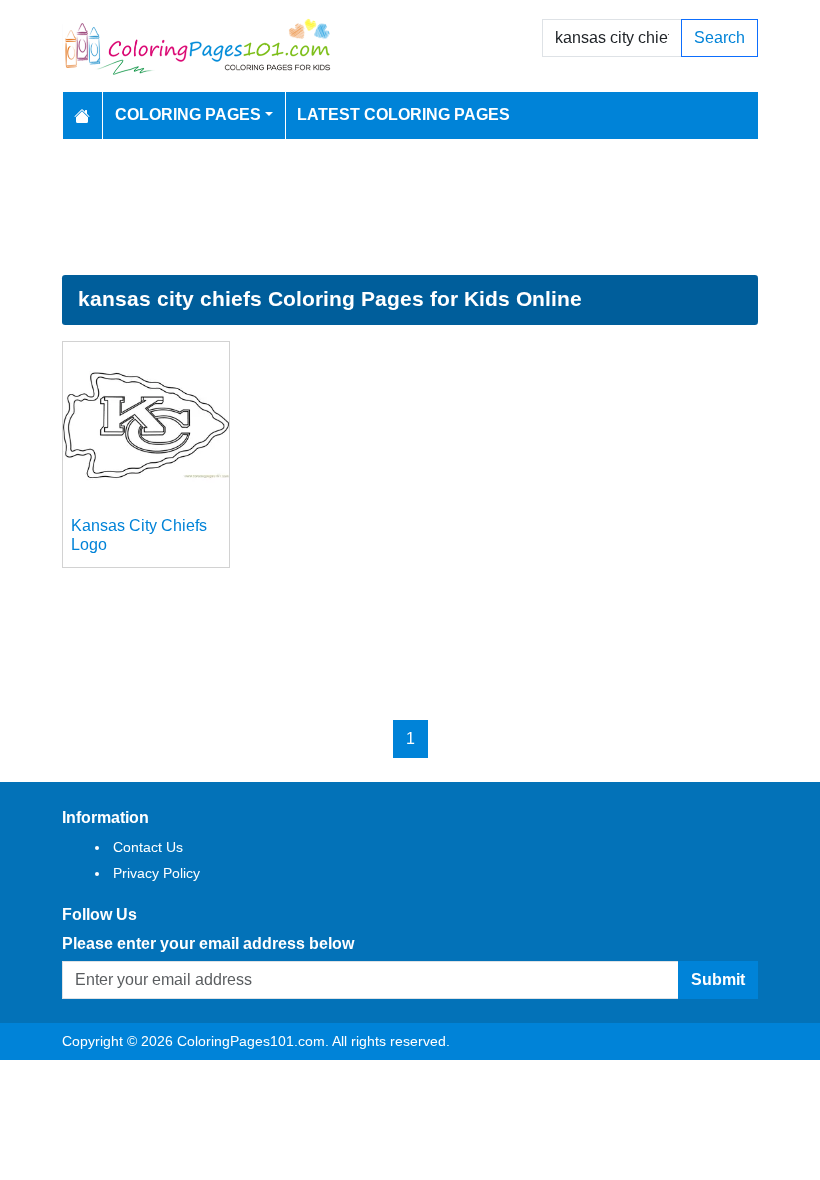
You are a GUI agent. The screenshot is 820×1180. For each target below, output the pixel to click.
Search (719, 37)
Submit (718, 979)
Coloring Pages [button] (188, 114)
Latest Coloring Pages (403, 114)
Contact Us (148, 847)
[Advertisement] (410, 207)
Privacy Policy (156, 873)
